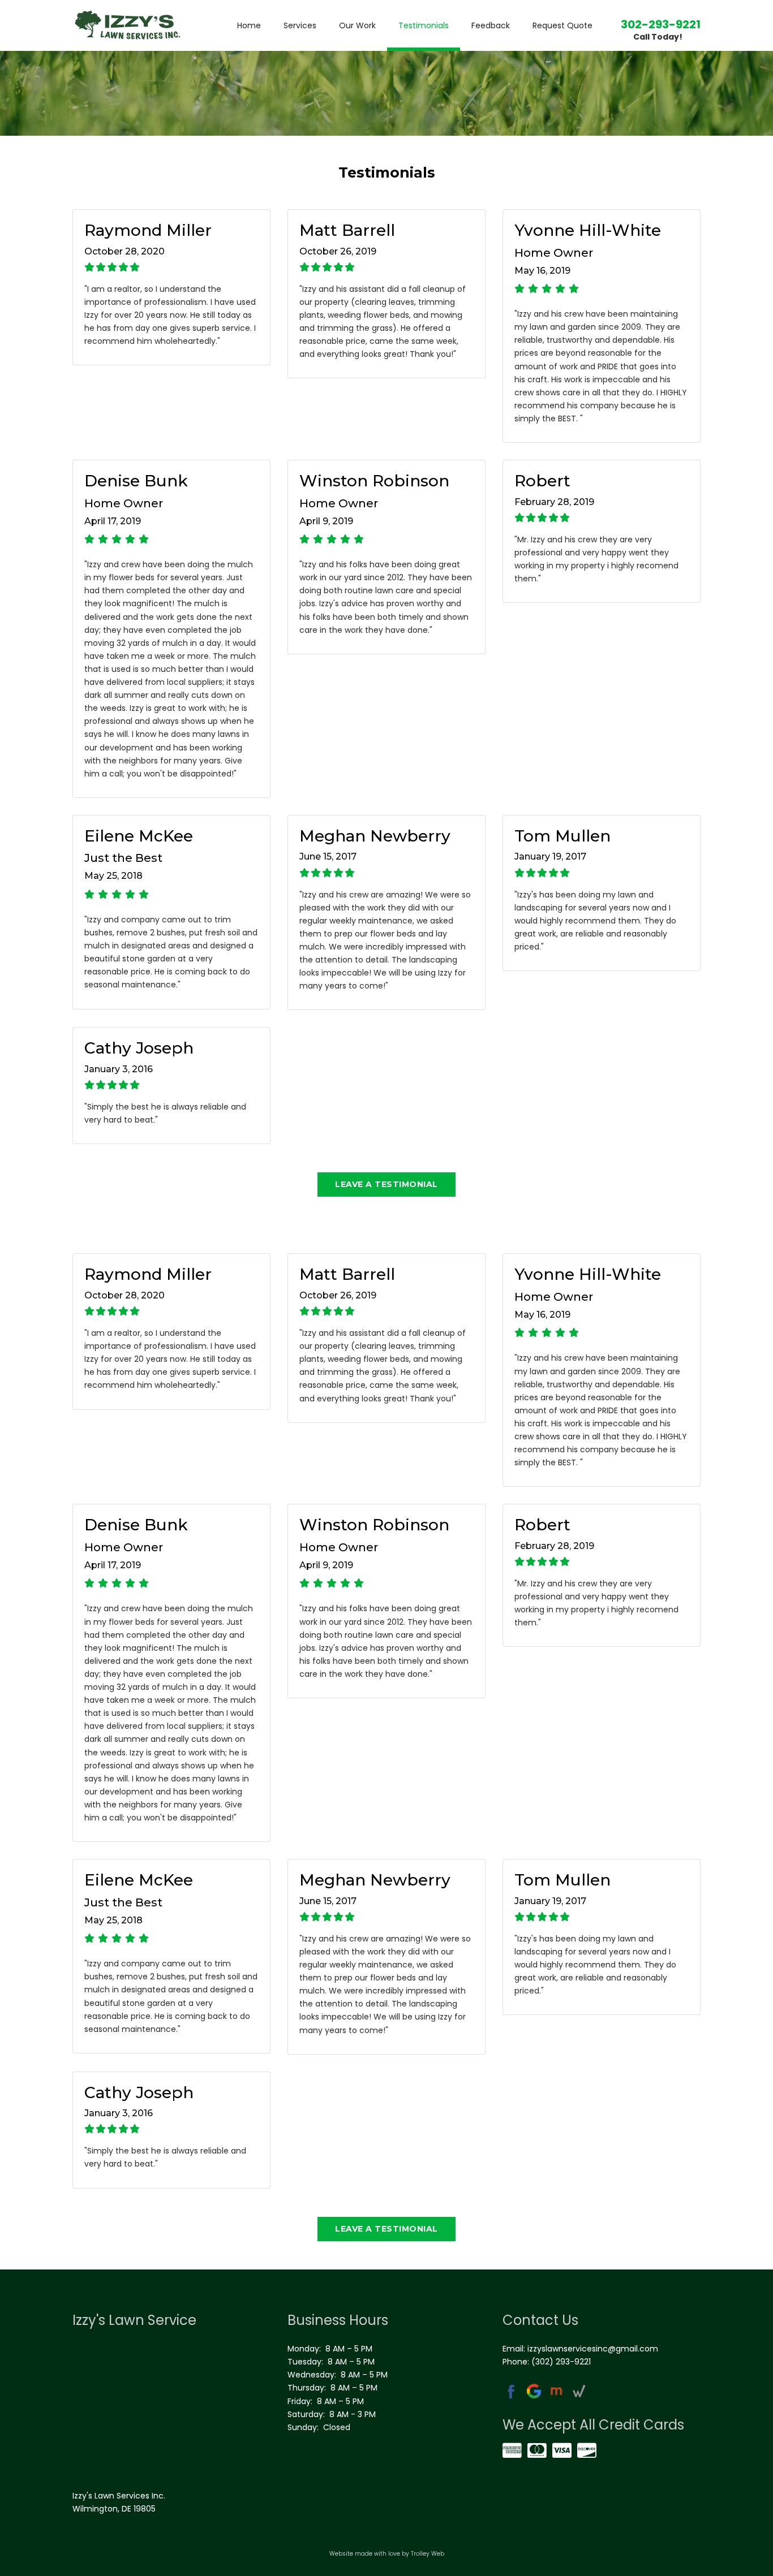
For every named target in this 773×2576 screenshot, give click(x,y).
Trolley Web (428, 2554)
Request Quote (562, 25)
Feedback (491, 25)
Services (300, 25)
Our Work (357, 25)
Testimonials (424, 25)
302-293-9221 (661, 24)
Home (249, 25)
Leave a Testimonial (386, 1184)
